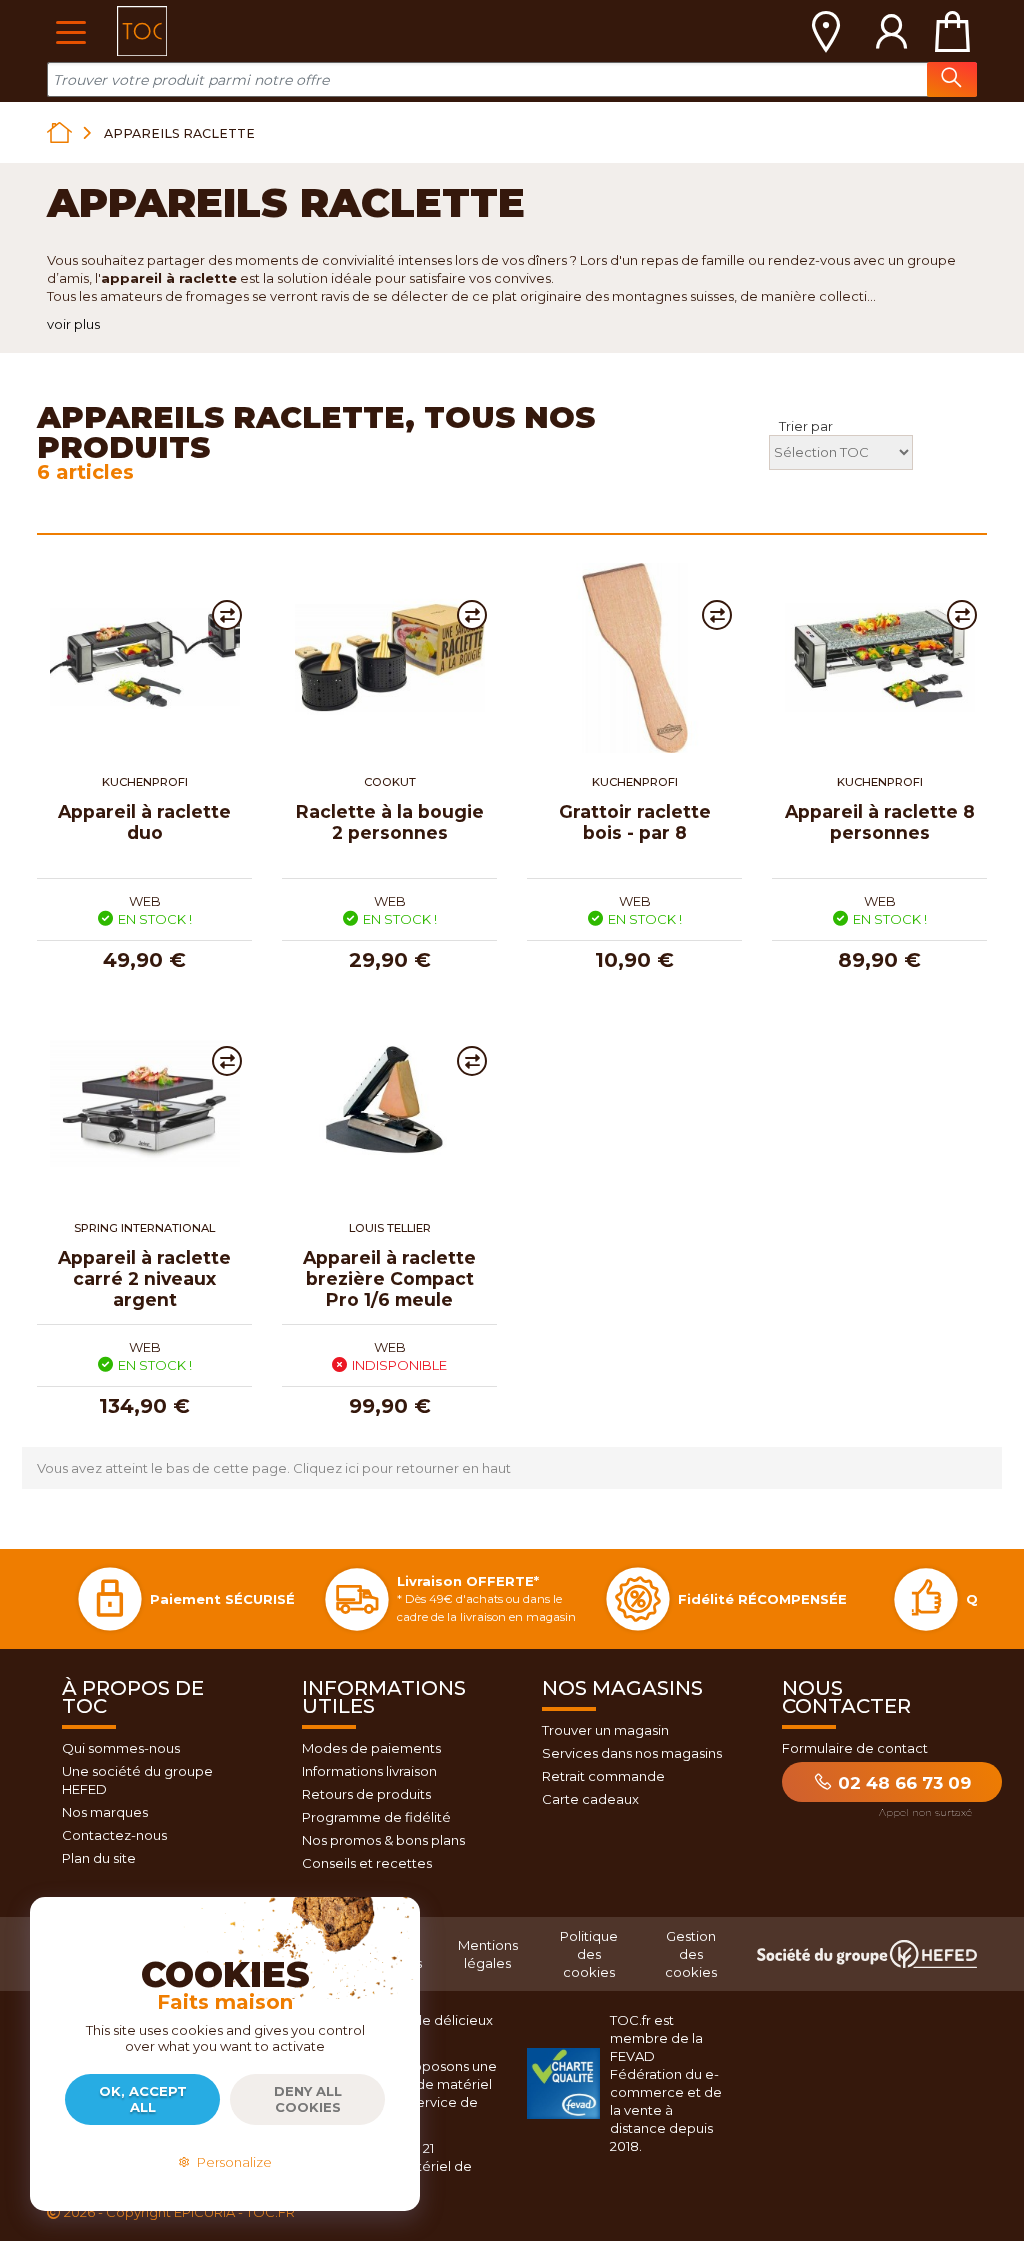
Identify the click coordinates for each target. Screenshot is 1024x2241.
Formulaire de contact (855, 1748)
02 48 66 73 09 (902, 1783)
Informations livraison (369, 1771)
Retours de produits (366, 1794)
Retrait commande (603, 1776)
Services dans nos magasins (632, 1753)
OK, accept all (143, 2099)
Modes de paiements (371, 1748)
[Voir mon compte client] (892, 31)
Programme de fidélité (376, 1817)
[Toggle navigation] (70, 30)
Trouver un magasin (605, 1730)
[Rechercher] (952, 79)
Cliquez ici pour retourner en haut (402, 1468)
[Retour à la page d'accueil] (59, 132)
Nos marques (105, 1812)
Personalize (231, 2162)
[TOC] (142, 31)
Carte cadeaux (590, 1799)
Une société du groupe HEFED (137, 1780)
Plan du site (99, 1858)
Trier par (806, 426)
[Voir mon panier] (952, 31)
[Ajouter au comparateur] (227, 615)
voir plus (73, 324)
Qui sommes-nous (121, 1748)
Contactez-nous (114, 1835)
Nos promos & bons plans (383, 1840)
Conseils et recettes (367, 1863)
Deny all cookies (308, 2099)
